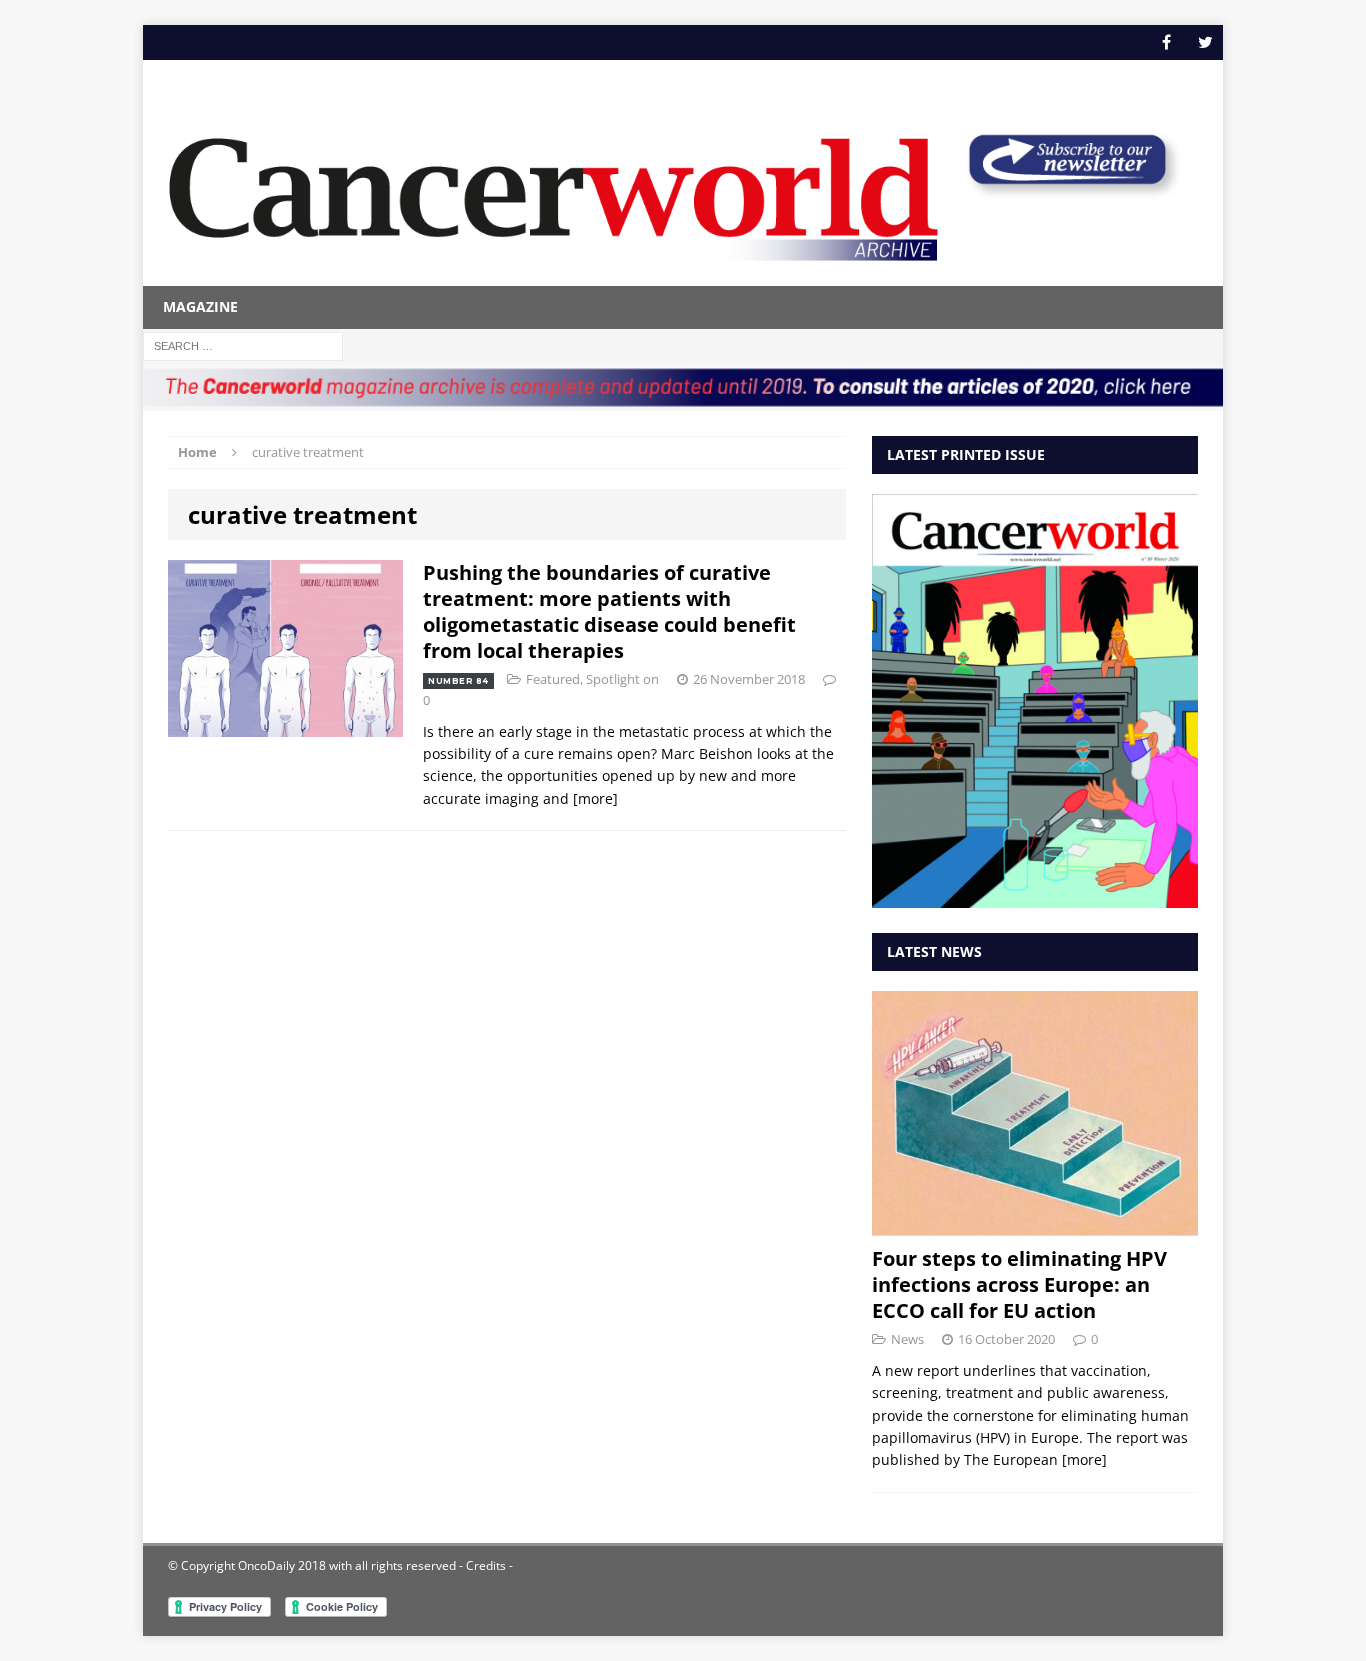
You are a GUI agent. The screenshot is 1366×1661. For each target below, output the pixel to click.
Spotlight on (622, 679)
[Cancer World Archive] (553, 188)
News (907, 1339)
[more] (595, 798)
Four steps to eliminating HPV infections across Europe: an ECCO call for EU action (1019, 1284)
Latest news (934, 951)
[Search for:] (243, 344)
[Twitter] (1205, 42)
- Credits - (484, 1565)
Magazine (200, 306)
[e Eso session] (1067, 191)
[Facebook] (1166, 42)
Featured (553, 679)
